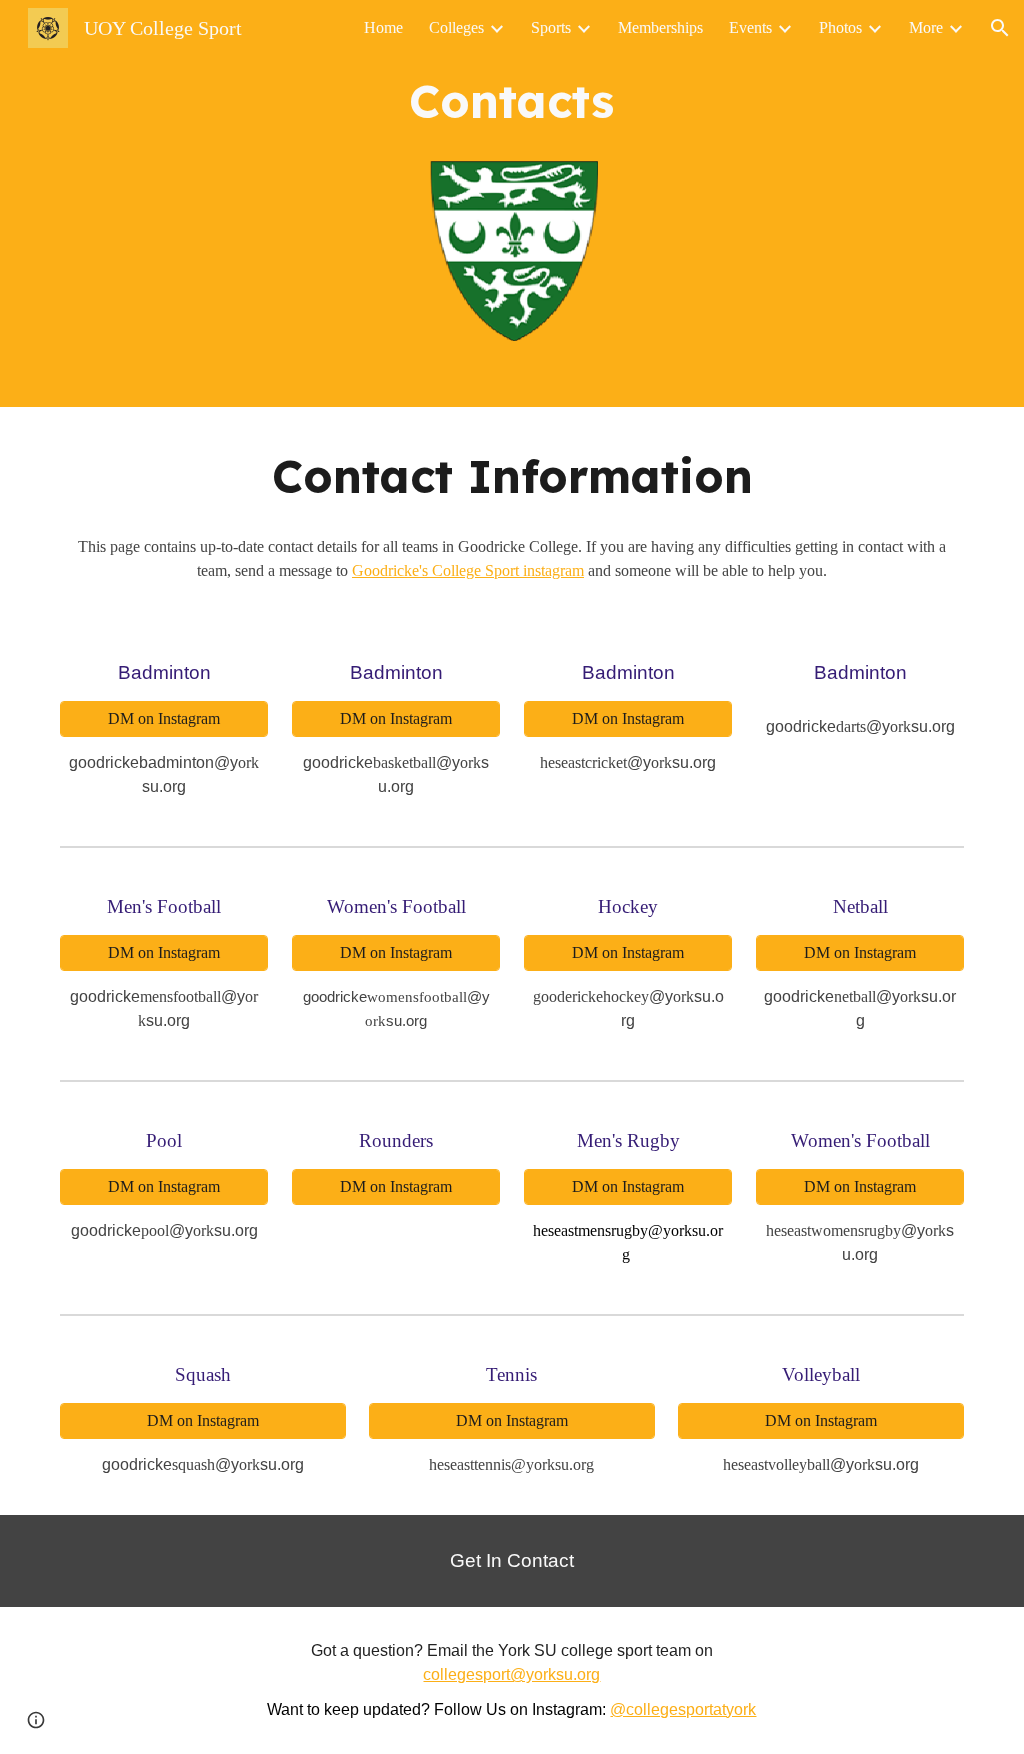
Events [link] (750, 27)
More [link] (926, 27)
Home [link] (383, 27)
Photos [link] (840, 27)
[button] (1000, 28)
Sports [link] (551, 27)
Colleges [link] (456, 27)
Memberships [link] (660, 27)
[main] (511, 101)
